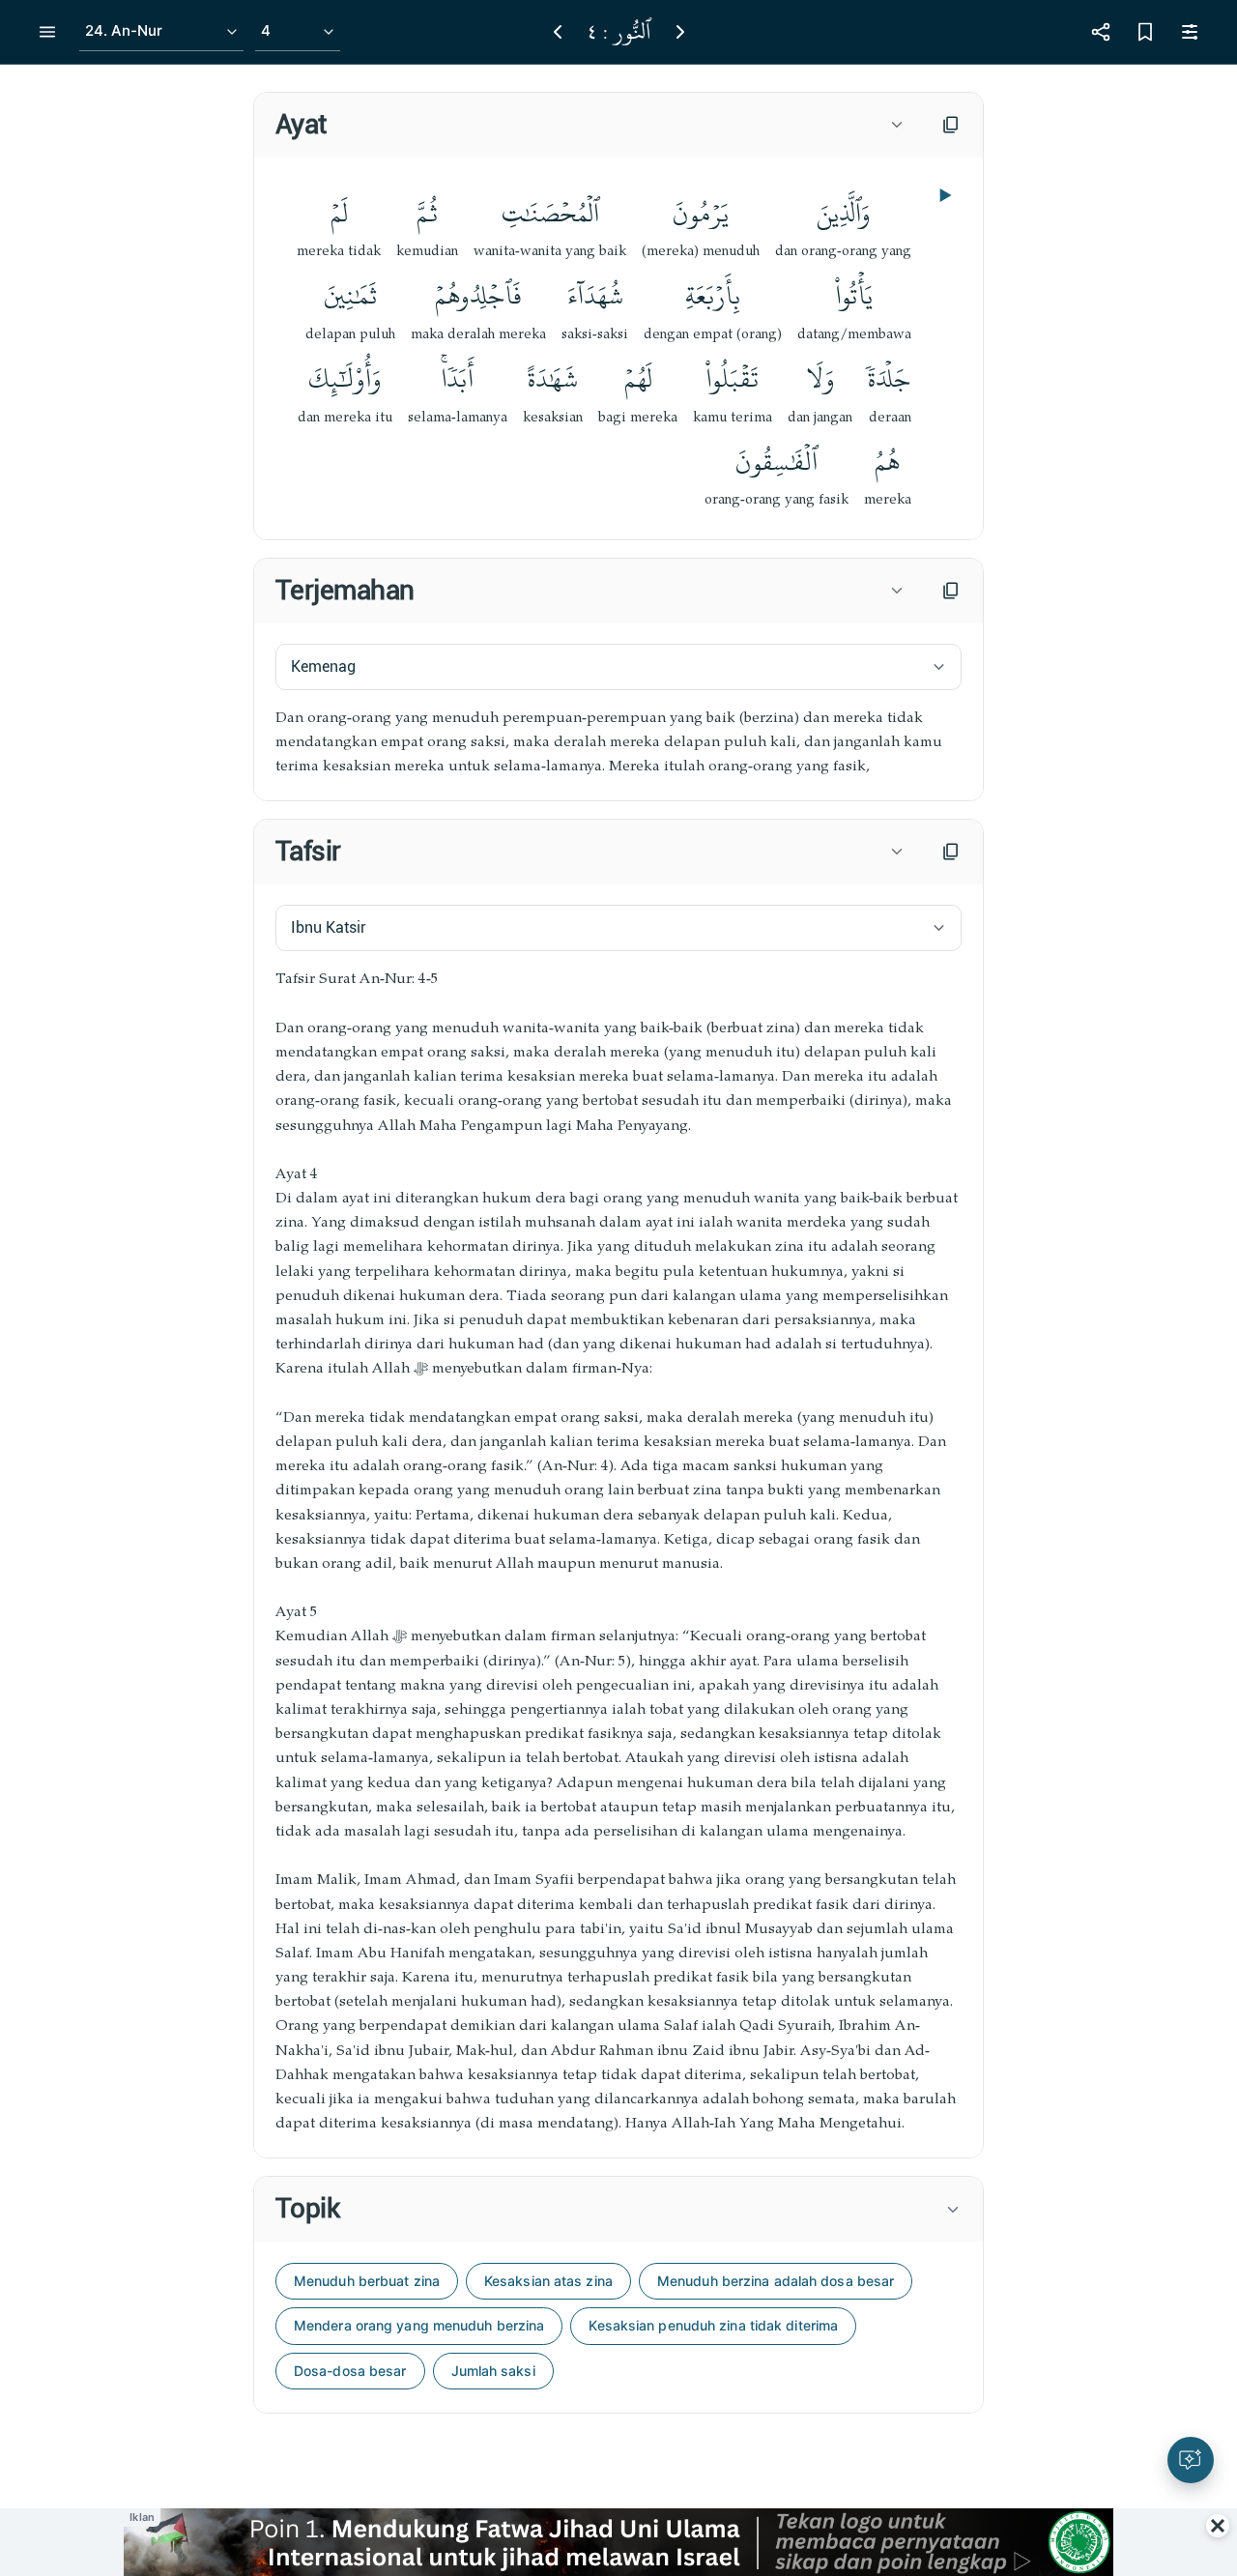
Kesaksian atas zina (548, 2281)
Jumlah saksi (493, 2371)
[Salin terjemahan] (951, 591)
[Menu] (47, 32)
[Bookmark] (1145, 32)
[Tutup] (1218, 2526)
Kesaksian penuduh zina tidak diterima (713, 2325)
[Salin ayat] (951, 125)
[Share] (1101, 32)
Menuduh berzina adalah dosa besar (776, 2281)
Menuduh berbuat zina (367, 2281)
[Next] (680, 32)
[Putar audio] (943, 195)
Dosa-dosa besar (350, 2371)
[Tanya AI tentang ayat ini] (1191, 2460)
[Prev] (558, 32)
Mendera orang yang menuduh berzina (419, 2325)
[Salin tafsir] (951, 852)
